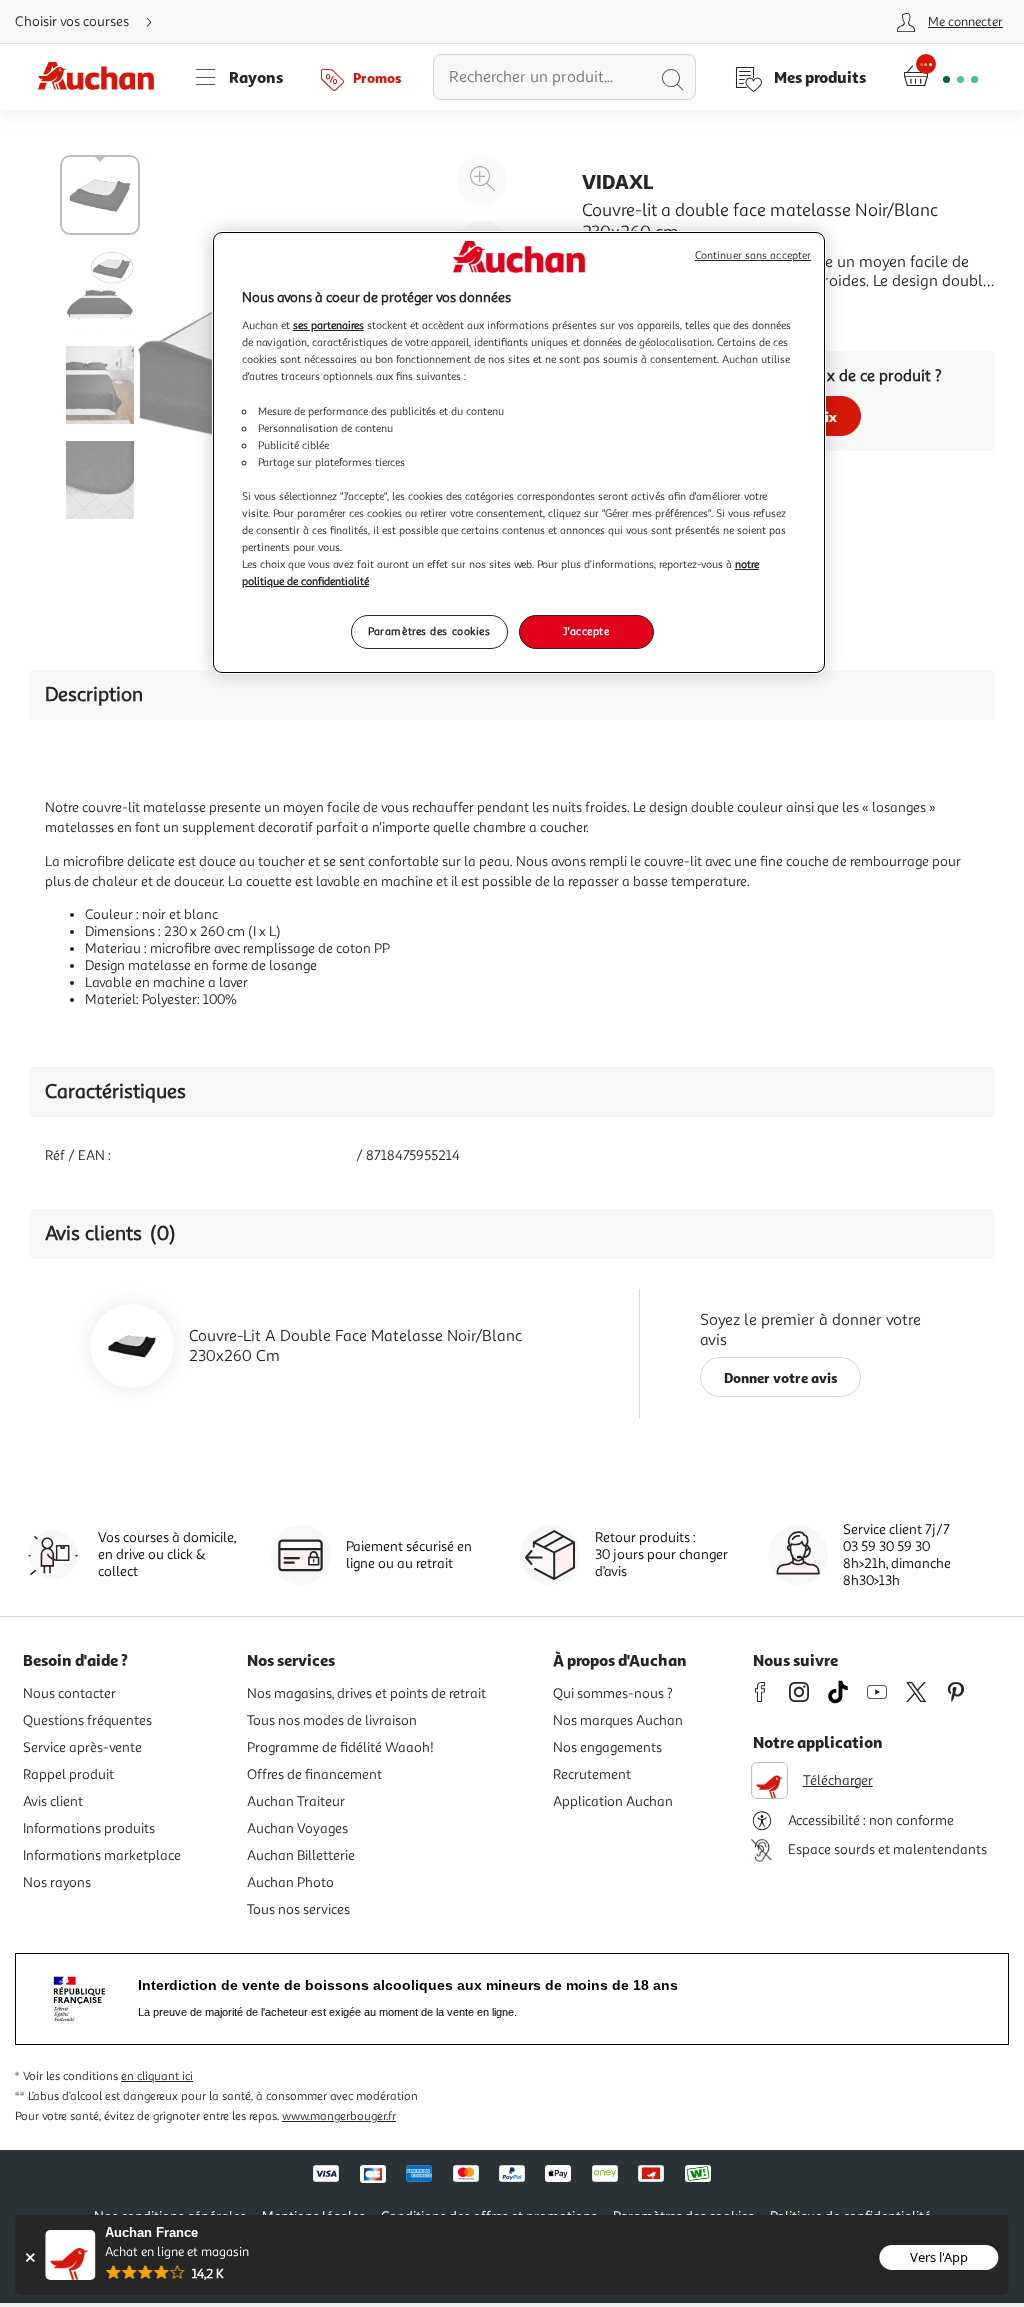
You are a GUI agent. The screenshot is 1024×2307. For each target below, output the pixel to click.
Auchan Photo (290, 1882)
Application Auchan (613, 1801)
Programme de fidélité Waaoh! (340, 1747)
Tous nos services (298, 1909)
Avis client (53, 1801)
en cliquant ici (157, 2076)
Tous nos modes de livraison (332, 1720)
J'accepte (586, 631)
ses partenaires (328, 325)
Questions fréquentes (87, 1720)
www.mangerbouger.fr (339, 2116)
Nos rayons (57, 1882)
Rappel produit (68, 1774)
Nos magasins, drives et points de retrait (366, 1693)
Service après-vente (82, 1747)
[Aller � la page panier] (940, 77)
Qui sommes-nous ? (613, 1693)
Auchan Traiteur (296, 1801)
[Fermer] (29, 2257)
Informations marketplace (102, 1855)
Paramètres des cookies (429, 631)
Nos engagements (607, 1747)
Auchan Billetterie (301, 1855)
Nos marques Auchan (618, 1720)
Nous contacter (69, 1693)
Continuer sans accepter (753, 255)
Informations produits (89, 1828)
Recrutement (592, 1774)
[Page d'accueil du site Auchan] (103, 77)
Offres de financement (314, 1774)
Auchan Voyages (297, 1828)
